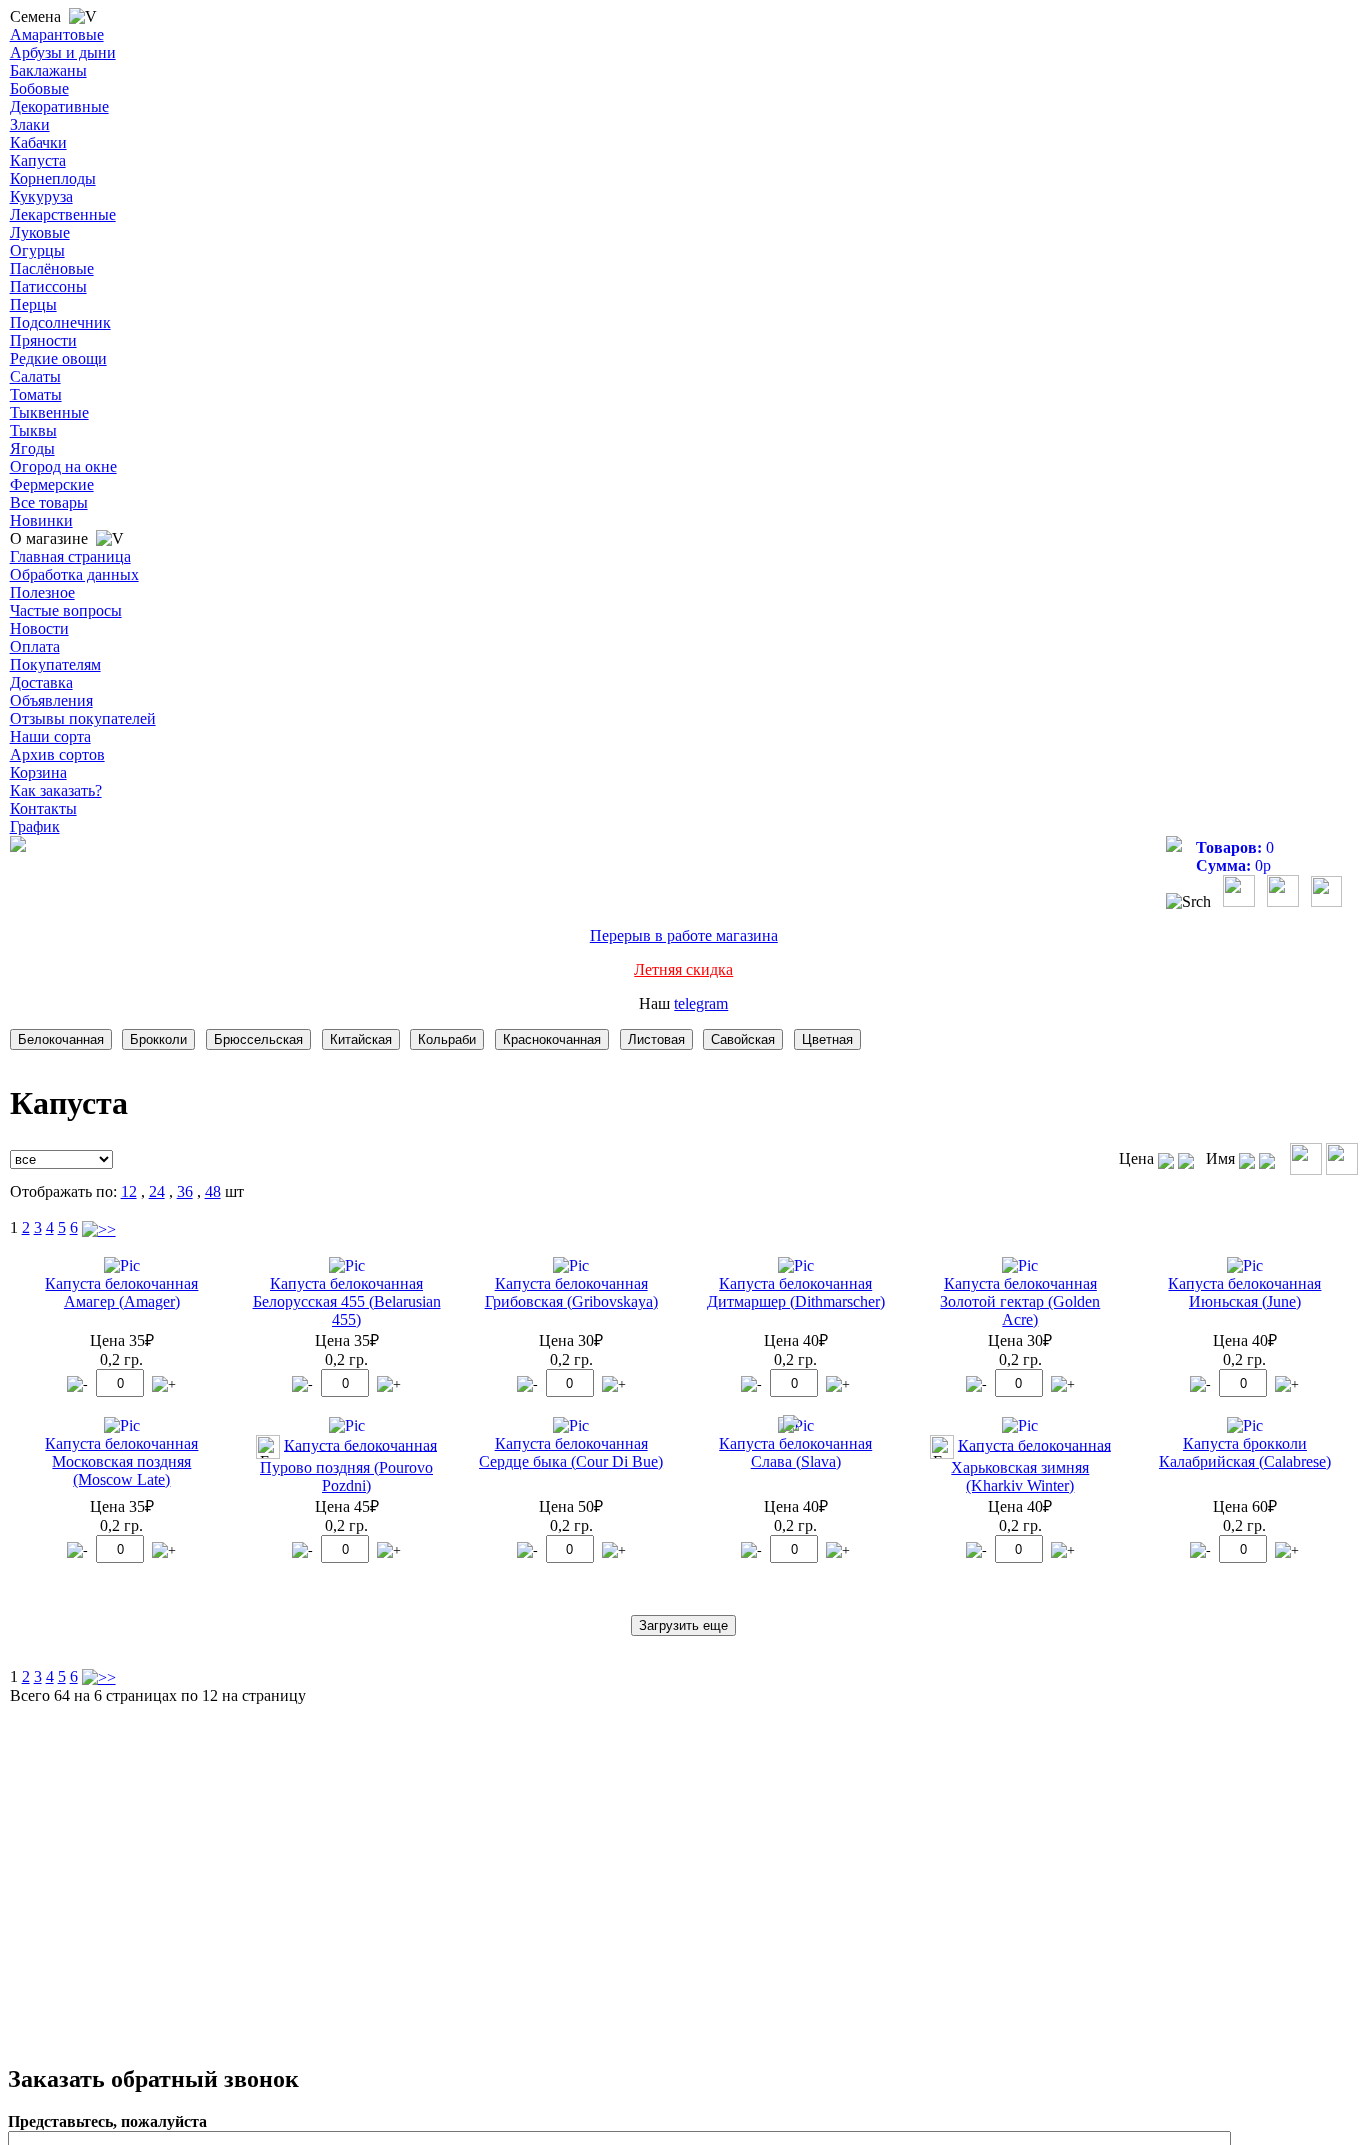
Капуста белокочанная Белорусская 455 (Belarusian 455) (347, 1301)
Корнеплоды (53, 178)
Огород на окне (63, 466)
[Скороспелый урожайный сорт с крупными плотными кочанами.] (571, 1265)
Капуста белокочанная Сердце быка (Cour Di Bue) (571, 1452)
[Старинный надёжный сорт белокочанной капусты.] (347, 1265)
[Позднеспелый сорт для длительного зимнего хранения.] (122, 1265)
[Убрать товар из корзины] (77, 1384)
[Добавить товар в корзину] (164, 1384)
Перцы (33, 304)
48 (213, 1191)
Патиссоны (48, 286)
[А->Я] (1247, 1158)
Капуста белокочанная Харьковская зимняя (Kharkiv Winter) (1031, 1464)
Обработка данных (74, 574)
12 (129, 1191)
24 (157, 1191)
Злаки (30, 124)
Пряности (43, 340)
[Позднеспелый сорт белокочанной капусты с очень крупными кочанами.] (122, 1425)
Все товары (49, 502)
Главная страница (70, 556)
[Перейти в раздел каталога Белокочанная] (64, 1038)
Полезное (42, 592)
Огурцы (37, 250)
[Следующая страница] (99, 1227)
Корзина (38, 772)
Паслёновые (52, 268)
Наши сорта (50, 736)
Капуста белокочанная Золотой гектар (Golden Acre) (1020, 1301)
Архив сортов (57, 754)
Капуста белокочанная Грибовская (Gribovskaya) (571, 1292)
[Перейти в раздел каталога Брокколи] (162, 1038)
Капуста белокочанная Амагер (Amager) (121, 1292)
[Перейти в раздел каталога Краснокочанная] (555, 1038)
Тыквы (33, 430)
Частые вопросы (66, 610)
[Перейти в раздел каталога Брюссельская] (262, 1038)
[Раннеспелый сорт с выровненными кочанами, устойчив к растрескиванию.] (1245, 1265)
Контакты (43, 808)
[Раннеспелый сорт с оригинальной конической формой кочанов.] (571, 1425)
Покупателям (55, 664)
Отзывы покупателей (83, 718)
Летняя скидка (683, 969)
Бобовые (39, 88)
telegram (701, 1003)
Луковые (40, 232)
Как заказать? (56, 790)
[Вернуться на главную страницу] (18, 846)
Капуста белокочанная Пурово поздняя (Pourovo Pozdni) (348, 1464)
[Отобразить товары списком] (1306, 1159)
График (35, 826)
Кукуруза (41, 196)
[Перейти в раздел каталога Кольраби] (450, 1038)
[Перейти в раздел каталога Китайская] (364, 1038)
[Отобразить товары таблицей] (1342, 1159)
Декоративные (59, 106)
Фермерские (52, 484)
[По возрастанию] (1166, 1158)
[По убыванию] (1186, 1158)
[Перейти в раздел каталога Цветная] (831, 1038)
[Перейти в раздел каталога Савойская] (746, 1038)
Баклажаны (48, 70)
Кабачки (38, 142)
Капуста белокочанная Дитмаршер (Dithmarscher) (796, 1292)
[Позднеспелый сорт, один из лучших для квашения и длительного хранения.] (1020, 1425)
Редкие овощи (58, 358)
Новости (39, 628)
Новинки (41, 520)
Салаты (35, 376)
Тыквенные (49, 412)
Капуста (38, 160)
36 (185, 1191)
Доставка (41, 682)
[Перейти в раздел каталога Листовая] (660, 1038)
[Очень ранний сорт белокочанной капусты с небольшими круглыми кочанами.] (796, 1265)
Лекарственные (63, 214)
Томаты (36, 394)
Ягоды (32, 448)
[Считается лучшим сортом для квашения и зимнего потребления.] (796, 1425)
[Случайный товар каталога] (1326, 901)
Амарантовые (57, 34)
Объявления (51, 700)
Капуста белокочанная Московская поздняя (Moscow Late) (121, 1461)
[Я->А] (1267, 1158)
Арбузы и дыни (63, 52)
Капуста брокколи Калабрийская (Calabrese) (1245, 1452)
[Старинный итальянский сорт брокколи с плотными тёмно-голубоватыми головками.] (1245, 1425)
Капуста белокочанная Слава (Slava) (795, 1452)
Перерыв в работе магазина (684, 935)
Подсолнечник (60, 322)
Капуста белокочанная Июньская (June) (1244, 1292)
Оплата (35, 646)
